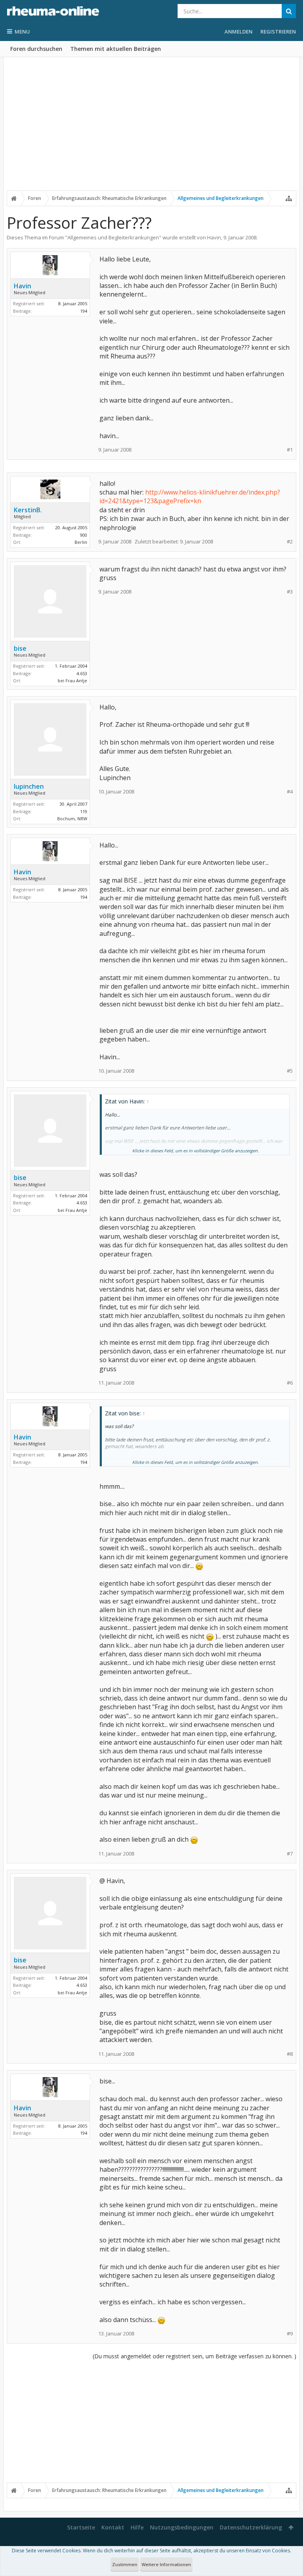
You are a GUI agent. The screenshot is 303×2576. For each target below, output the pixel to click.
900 (84, 535)
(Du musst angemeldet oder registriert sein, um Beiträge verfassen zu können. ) (195, 2356)
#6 (290, 1383)
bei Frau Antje (72, 680)
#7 (290, 1854)
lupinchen (29, 786)
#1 (290, 450)
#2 (290, 542)
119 (84, 811)
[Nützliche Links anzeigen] (289, 198)
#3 (290, 592)
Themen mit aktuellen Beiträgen (116, 49)
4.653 (82, 673)
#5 (290, 1071)
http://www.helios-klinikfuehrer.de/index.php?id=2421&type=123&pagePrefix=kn (190, 497)
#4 (290, 792)
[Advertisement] (151, 129)
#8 (290, 2054)
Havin (214, 237)
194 (84, 311)
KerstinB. (28, 510)
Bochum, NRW (72, 819)
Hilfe (137, 2527)
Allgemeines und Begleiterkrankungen (113, 237)
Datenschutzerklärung (251, 2527)
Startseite (81, 2527)
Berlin (81, 542)
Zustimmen (125, 2564)
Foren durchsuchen (36, 49)
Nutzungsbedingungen (182, 2527)
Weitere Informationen (166, 2564)
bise (20, 648)
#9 (290, 2334)
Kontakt (113, 2527)
